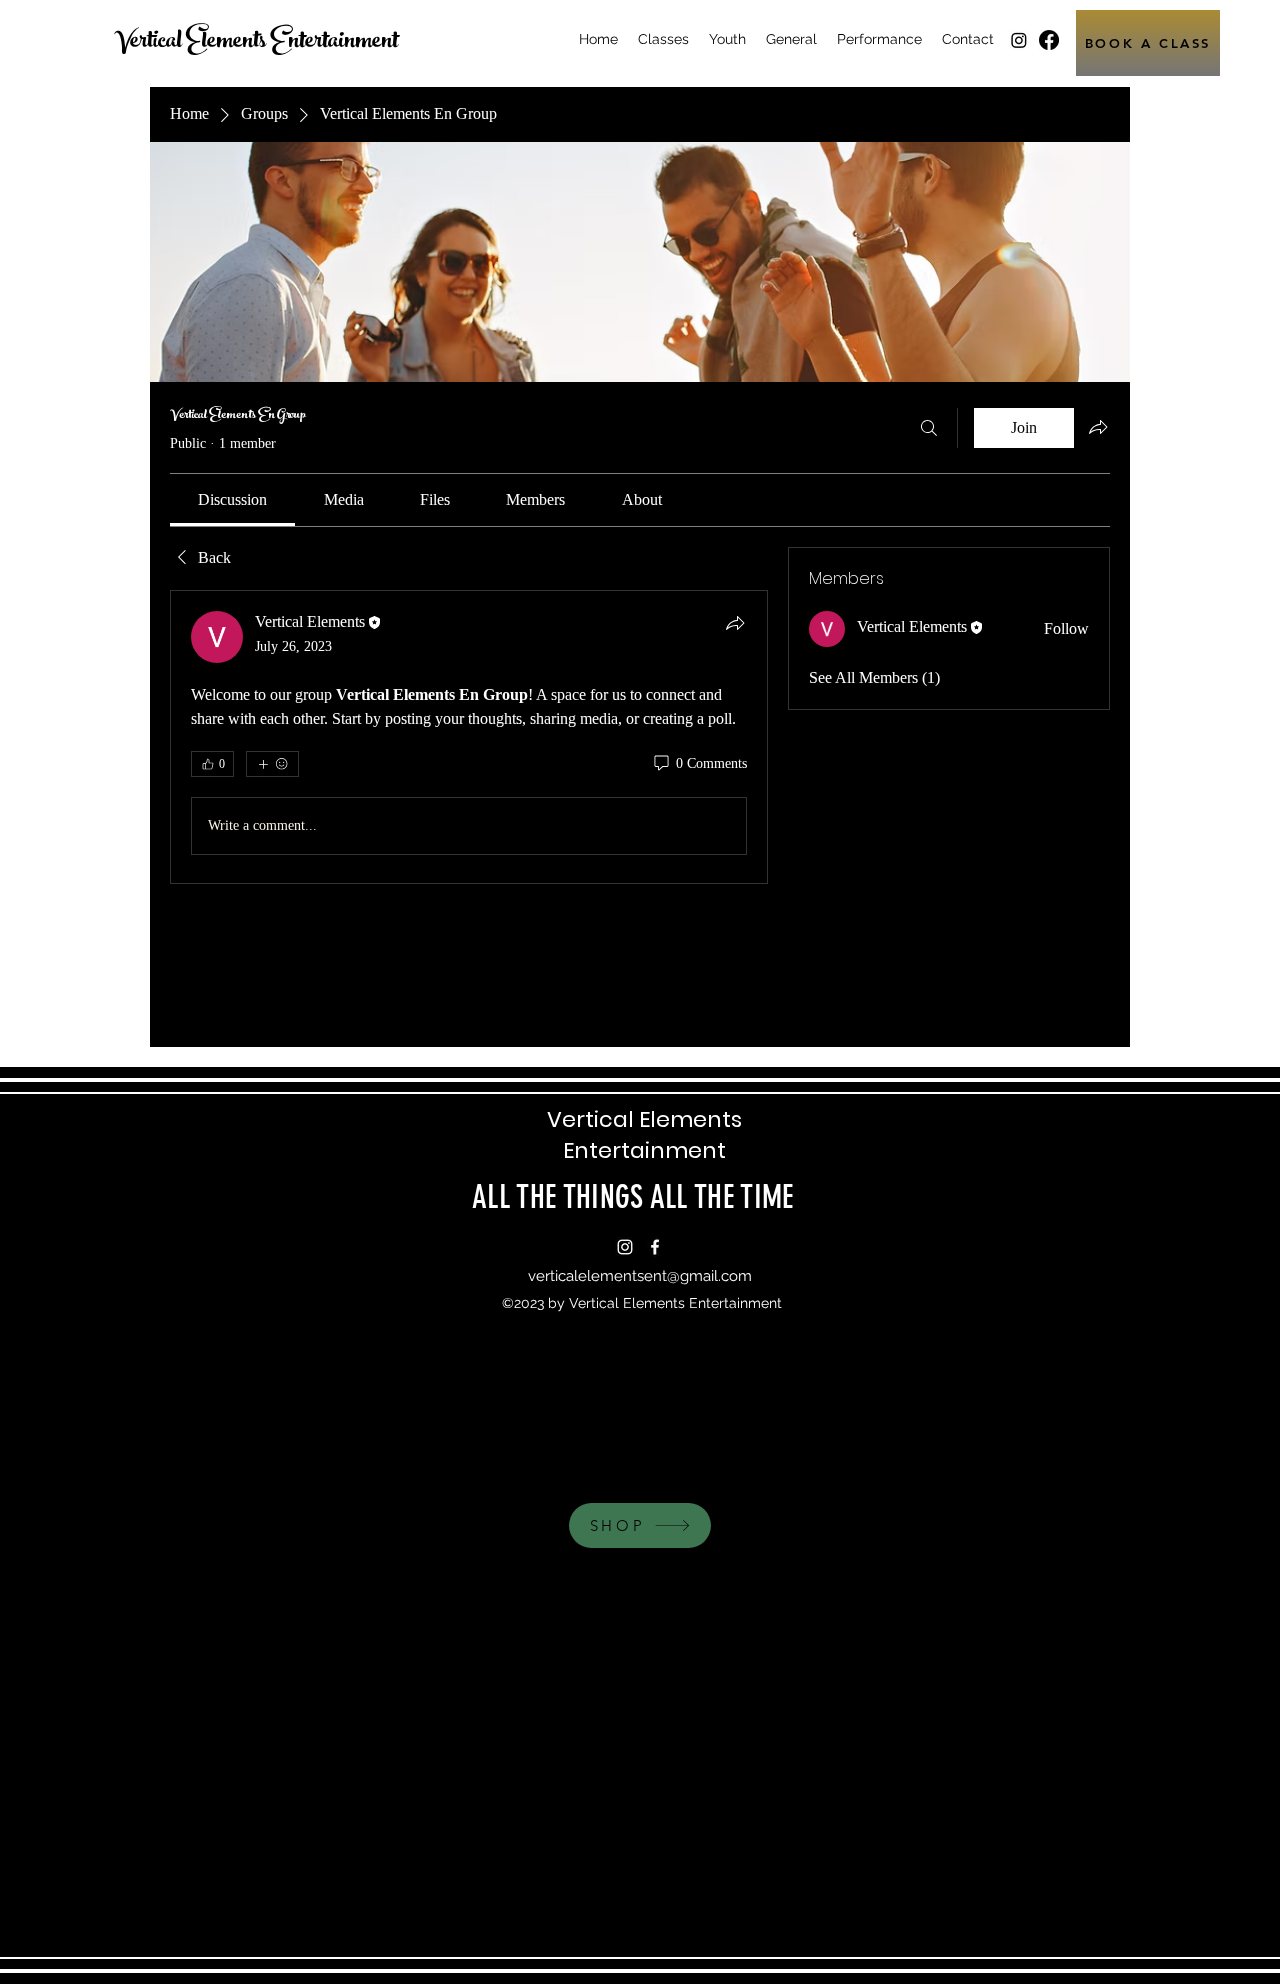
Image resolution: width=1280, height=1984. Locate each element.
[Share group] (1098, 427)
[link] (232, 499)
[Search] (929, 428)
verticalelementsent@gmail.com (640, 1276)
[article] (469, 737)
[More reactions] (272, 764)
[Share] (735, 623)
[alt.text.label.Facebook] (1049, 40)
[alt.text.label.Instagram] (1019, 40)
